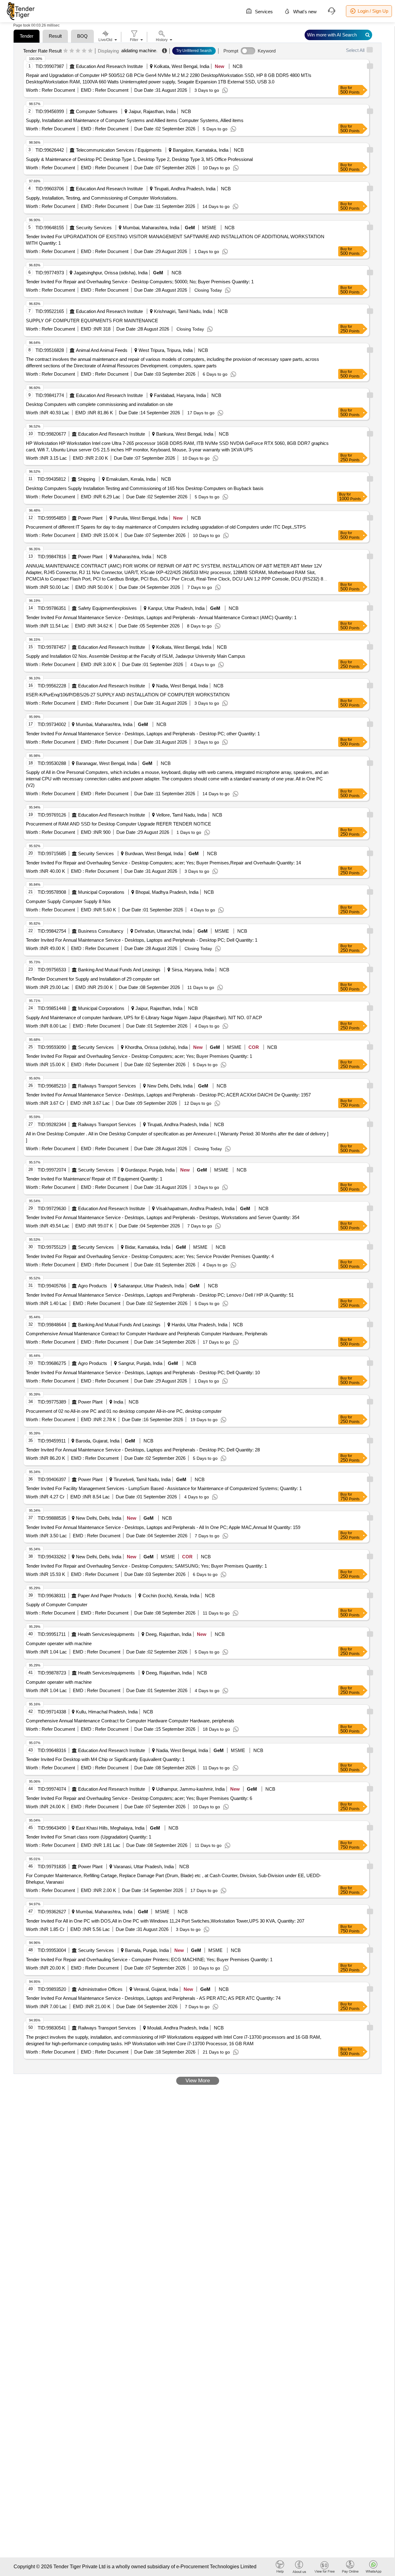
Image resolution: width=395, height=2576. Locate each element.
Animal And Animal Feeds (102, 350)
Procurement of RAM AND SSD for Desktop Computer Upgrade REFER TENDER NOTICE (118, 824)
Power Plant (90, 518)
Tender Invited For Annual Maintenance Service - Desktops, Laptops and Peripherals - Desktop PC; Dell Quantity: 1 (142, 940)
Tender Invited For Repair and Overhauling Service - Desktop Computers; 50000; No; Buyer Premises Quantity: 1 (140, 282)
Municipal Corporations (101, 892)
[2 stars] (72, 51)
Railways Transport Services (107, 1086)
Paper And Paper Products (105, 1596)
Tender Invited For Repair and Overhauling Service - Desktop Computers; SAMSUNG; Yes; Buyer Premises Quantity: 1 (146, 1566)
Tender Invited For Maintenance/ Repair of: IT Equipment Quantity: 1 (94, 1179)
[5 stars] (90, 51)
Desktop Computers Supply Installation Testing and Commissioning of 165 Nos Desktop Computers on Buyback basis (145, 488)
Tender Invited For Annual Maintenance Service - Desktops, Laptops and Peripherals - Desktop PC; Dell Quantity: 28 (143, 1450)
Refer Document (58, 90)
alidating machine (139, 51)
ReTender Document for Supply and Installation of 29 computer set (93, 979)
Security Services (94, 228)
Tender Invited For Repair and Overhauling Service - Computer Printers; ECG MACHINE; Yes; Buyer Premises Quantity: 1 (149, 1959)
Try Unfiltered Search (194, 51)
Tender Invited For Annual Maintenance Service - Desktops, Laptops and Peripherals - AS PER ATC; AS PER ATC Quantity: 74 (153, 1998)
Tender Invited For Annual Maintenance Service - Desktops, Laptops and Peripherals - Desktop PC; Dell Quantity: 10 (143, 1372)
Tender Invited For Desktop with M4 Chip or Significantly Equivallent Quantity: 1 (105, 1759)
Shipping (86, 479)
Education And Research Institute (109, 66)
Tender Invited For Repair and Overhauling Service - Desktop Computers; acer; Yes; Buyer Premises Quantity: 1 (139, 1056)
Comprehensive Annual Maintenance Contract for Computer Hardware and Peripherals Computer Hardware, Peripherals (147, 1334)
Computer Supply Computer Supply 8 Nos (68, 901)
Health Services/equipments (106, 1634)
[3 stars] (78, 51)
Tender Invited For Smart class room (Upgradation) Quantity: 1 (89, 1837)
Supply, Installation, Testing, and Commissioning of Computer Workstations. (102, 198)
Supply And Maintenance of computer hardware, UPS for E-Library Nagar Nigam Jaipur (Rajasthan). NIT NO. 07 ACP (144, 1018)
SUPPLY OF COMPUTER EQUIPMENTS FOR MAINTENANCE (92, 321)
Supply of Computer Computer (57, 1605)
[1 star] (66, 51)
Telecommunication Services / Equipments (119, 150)
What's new (304, 12)
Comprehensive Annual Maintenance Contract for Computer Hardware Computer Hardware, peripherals (130, 1721)
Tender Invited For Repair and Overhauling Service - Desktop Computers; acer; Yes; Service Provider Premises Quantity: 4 (150, 1256)
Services (263, 12)
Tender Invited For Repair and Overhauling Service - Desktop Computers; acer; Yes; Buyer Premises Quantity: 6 (139, 1798)
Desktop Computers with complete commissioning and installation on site (99, 404)
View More (198, 2081)
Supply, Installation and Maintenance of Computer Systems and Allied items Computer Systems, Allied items (135, 120)
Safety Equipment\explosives (107, 608)
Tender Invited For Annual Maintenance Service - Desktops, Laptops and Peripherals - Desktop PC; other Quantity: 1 (143, 734)
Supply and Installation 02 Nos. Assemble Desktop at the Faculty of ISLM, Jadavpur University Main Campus (136, 656)
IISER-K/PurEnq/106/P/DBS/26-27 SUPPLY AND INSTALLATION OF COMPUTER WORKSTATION (128, 695)
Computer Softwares (97, 111)
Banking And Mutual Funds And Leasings (119, 970)
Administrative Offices (100, 1989)
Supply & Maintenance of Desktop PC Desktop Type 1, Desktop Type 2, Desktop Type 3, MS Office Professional (139, 159)
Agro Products (93, 1286)
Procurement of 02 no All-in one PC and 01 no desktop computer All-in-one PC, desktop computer (124, 1411)
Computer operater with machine (59, 1643)
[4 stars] (84, 51)
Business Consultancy (101, 931)
